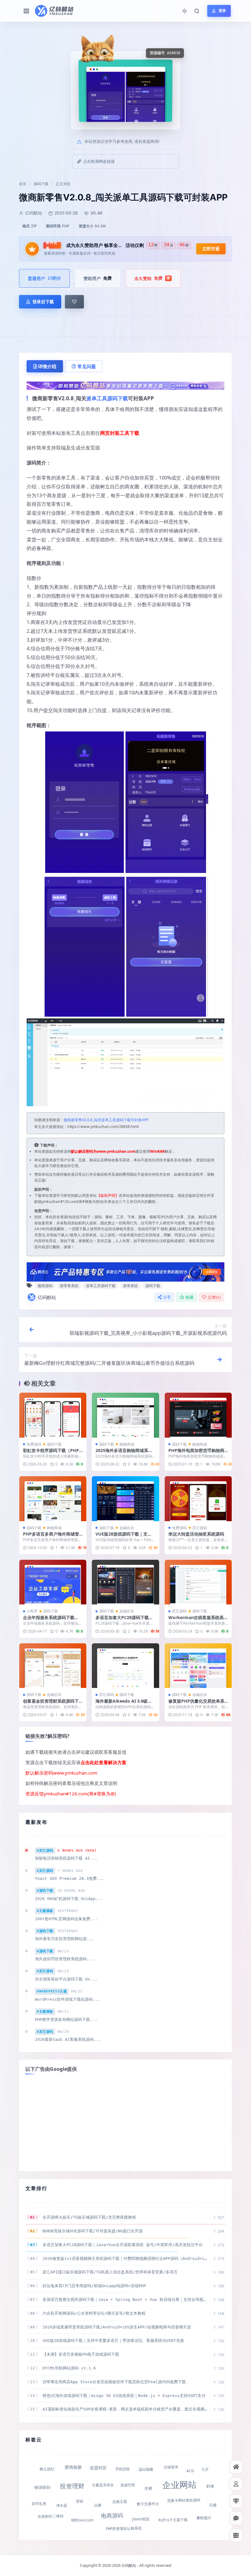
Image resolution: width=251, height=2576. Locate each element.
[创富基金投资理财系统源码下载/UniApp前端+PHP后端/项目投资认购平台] (53, 1666)
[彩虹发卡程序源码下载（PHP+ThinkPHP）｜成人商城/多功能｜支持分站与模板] (53, 1415)
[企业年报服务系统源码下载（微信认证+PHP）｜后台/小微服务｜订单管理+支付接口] (53, 1582)
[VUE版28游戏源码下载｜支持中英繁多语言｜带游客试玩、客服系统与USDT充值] (125, 1499)
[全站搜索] (197, 11)
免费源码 (34, 1444)
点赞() (214, 1297)
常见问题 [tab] (87, 366)
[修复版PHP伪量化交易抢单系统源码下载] (198, 1666)
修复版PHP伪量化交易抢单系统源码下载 (196, 1704)
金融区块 (127, 1528)
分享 (167, 1297)
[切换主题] (185, 11)
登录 (222, 11)
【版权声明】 (108, 1195)
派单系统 (130, 1286)
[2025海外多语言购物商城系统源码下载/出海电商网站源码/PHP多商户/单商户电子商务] (125, 1415)
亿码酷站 (47, 1297)
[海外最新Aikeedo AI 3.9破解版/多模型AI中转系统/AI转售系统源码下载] (125, 1666)
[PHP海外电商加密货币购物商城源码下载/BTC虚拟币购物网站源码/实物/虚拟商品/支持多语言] (198, 1415)
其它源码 (200, 1528)
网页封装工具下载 (120, 433)
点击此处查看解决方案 (103, 1762)
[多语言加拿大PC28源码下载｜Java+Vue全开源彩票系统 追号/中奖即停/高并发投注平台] (125, 1582)
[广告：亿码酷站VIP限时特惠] (125, 385)
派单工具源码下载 (107, 398)
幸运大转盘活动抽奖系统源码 (196, 1534)
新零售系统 (69, 1286)
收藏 (190, 1297)
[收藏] (74, 302)
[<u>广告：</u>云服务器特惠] (125, 1271)
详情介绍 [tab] (47, 366)
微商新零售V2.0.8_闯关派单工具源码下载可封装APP (106, 1120)
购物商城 (127, 1444)
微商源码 (45, 1286)
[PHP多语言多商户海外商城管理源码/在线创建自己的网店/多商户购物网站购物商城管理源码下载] (53, 1499)
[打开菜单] (26, 11)
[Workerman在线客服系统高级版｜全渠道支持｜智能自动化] (198, 1582)
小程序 (32, 1611)
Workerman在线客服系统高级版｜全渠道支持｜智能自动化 (198, 1620)
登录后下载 (43, 302)
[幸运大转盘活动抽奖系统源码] (198, 1499)
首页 (23, 184)
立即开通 (211, 249)
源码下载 (41, 184)
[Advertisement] (125, 2122)
